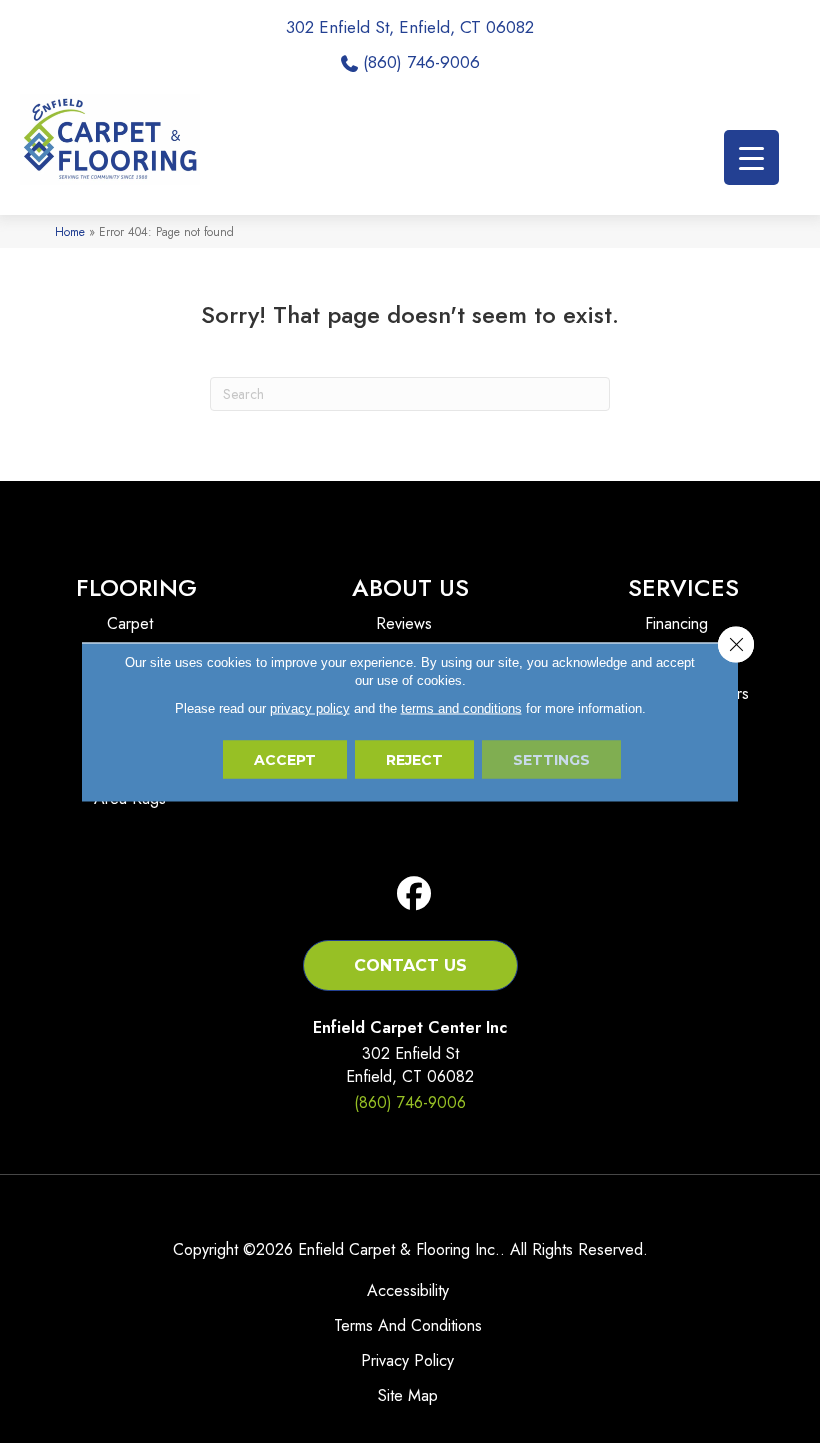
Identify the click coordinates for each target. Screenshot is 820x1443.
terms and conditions (461, 707)
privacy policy (310, 707)
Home (70, 231)
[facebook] (414, 894)
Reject (414, 759)
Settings (551, 759)
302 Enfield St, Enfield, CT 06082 (410, 27)
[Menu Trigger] (751, 157)
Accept (285, 759)
